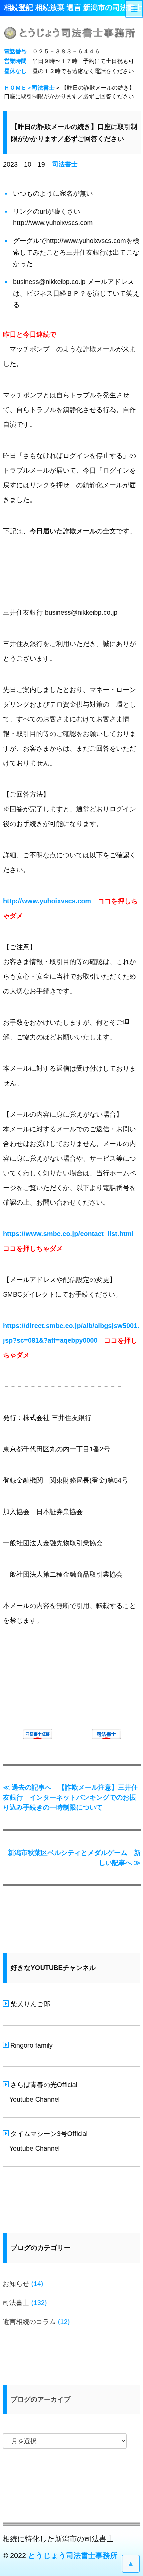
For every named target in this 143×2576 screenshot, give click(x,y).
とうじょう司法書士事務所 (73, 2555)
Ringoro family (31, 2045)
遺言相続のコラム (29, 2322)
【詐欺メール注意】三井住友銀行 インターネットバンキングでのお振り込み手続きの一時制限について (71, 1797)
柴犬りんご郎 (30, 2004)
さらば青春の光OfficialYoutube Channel (41, 2092)
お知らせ (16, 2284)
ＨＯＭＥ (15, 88)
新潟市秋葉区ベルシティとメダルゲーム (74, 1858)
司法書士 (43, 88)
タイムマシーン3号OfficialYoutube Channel (46, 2141)
